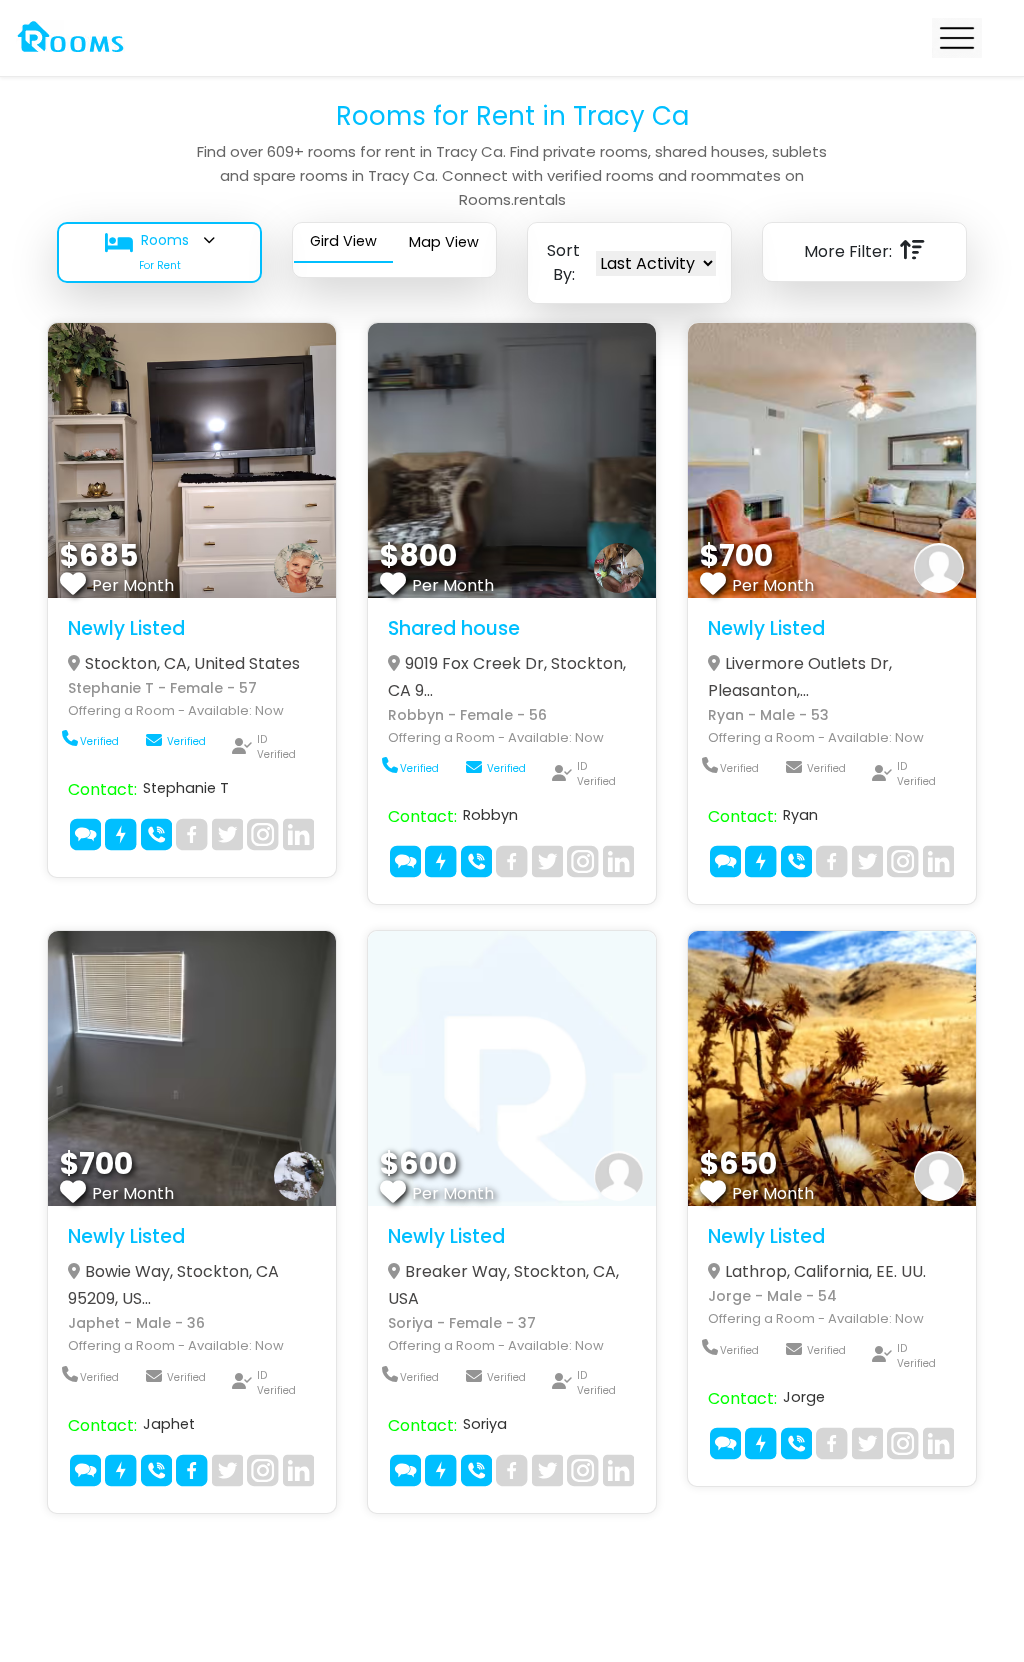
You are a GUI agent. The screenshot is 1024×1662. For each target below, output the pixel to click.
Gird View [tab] (343, 241)
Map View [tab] (444, 242)
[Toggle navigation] (957, 38)
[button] (159, 252)
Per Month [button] (133, 585)
